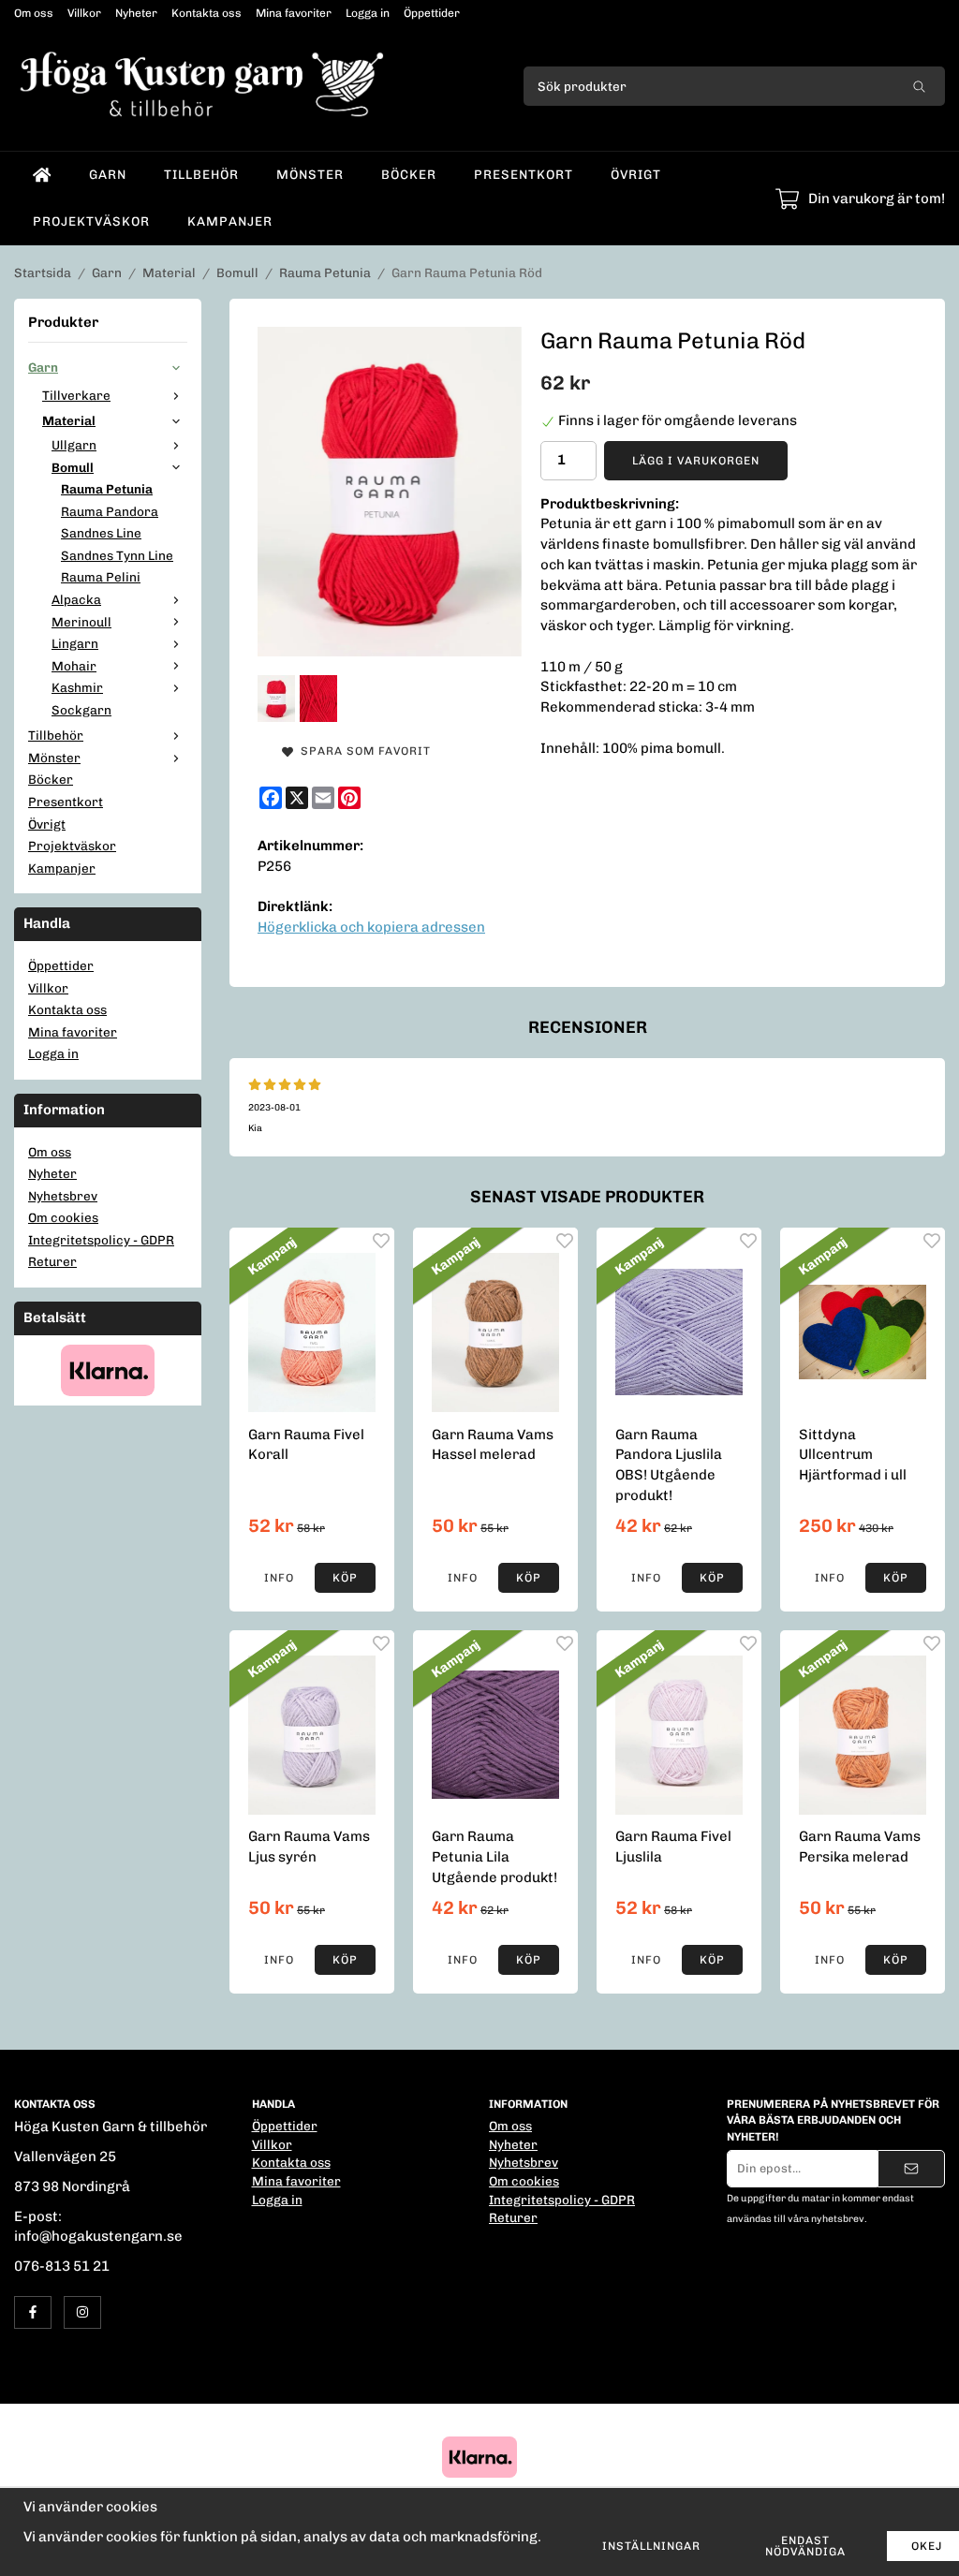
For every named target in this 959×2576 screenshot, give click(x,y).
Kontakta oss (207, 13)
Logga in (368, 13)
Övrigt (636, 174)
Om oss (34, 13)
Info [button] (279, 1578)
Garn (108, 174)
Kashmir (77, 687)
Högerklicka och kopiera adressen (371, 927)
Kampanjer (230, 221)
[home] (42, 175)
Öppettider (432, 13)
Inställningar (651, 2546)
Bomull (73, 467)
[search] (919, 86)
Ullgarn (74, 445)
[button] (345, 1578)
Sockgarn (81, 710)
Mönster (310, 174)
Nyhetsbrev (63, 1196)
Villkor (84, 13)
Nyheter (136, 13)
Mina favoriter (294, 13)
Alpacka (76, 599)
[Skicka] (911, 2169)
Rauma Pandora (110, 511)
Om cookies (63, 1217)
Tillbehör (201, 174)
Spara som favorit (362, 751)
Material (69, 420)
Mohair (74, 666)
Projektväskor (91, 221)
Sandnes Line (101, 533)
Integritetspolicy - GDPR (101, 1240)
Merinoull (81, 622)
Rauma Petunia (107, 489)
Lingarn (75, 643)
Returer (52, 1261)
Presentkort (524, 174)
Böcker (409, 174)
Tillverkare (76, 395)
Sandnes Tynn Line (117, 555)
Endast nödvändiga (805, 2546)
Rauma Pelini (101, 577)
